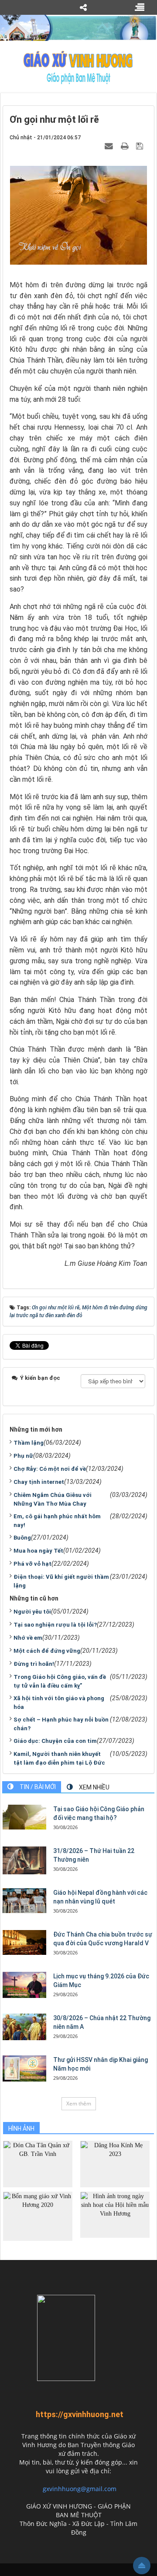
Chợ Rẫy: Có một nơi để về (50, 1469)
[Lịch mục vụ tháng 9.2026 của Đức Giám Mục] (24, 1985)
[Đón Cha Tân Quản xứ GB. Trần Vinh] (38, 2164)
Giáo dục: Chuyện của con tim (55, 1741)
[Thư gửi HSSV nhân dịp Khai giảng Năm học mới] (24, 2068)
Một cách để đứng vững (47, 1651)
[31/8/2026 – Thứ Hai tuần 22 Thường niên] (24, 1860)
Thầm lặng (29, 1443)
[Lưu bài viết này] (141, 146)
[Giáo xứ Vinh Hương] (78, 67)
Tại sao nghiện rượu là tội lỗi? (55, 1625)
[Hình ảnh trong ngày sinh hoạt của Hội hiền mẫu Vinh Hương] (115, 2214)
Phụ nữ (23, 1456)
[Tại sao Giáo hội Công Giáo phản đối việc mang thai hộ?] (24, 1817)
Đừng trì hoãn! (34, 1664)
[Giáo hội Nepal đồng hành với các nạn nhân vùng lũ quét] (24, 1900)
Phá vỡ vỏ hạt (32, 1564)
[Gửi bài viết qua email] (110, 146)
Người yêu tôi (32, 1612)
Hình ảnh (21, 2129)
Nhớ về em (28, 1638)
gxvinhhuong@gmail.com (80, 2489)
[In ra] (126, 146)
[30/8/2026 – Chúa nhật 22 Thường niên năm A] (24, 2027)
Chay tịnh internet (39, 1482)
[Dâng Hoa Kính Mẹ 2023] (115, 2164)
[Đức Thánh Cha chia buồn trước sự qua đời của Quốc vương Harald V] (24, 1942)
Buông (22, 1538)
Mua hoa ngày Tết (38, 1551)
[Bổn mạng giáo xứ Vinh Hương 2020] (38, 2215)
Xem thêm (79, 2104)
